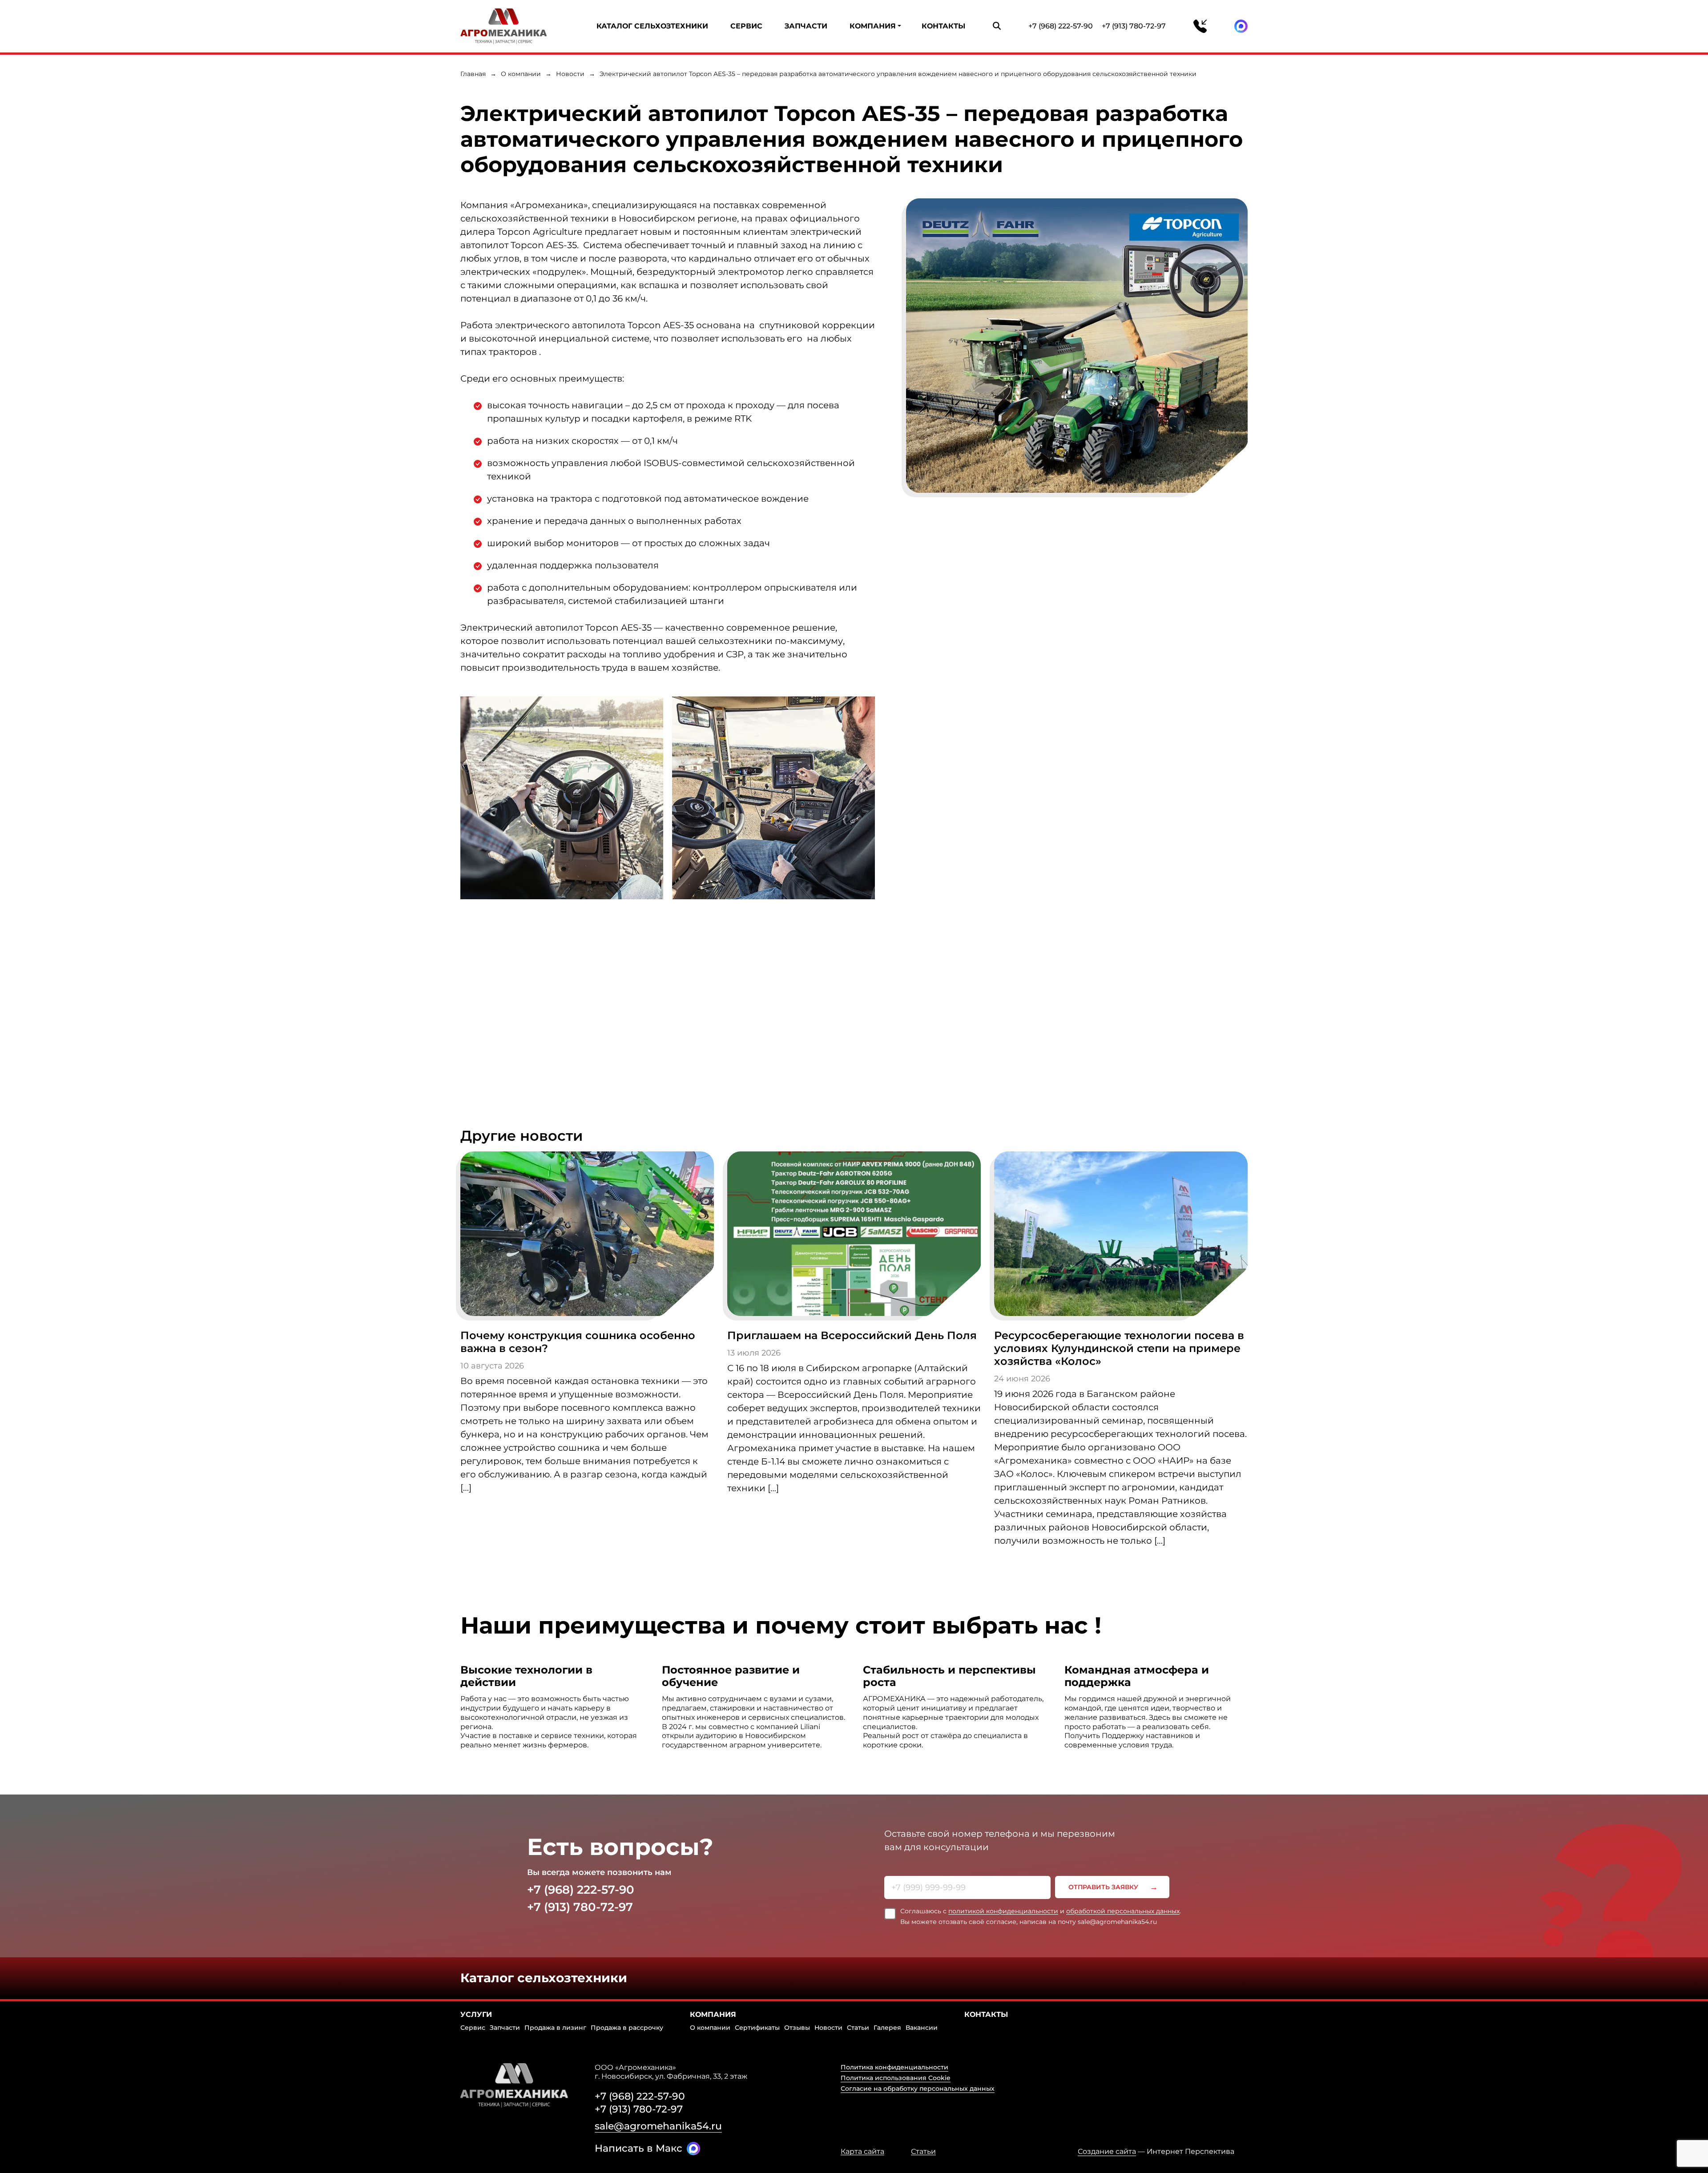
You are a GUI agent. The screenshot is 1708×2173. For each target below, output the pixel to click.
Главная (473, 74)
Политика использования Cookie (896, 2078)
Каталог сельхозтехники (652, 26)
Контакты (943, 26)
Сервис (746, 26)
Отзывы (797, 2028)
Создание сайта (1107, 2151)
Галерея (887, 2028)
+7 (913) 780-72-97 (1134, 26)
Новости (570, 74)
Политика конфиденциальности (894, 2067)
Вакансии (922, 2028)
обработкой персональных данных (1123, 1911)
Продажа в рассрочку (627, 2028)
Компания (873, 26)
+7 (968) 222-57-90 (1061, 26)
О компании (521, 74)
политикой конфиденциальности (1003, 1911)
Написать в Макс (638, 2148)
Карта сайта (862, 2152)
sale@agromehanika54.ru (658, 2126)
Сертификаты (757, 2028)
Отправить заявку (1103, 1887)
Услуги (476, 2014)
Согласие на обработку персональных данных (918, 2088)
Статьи (858, 2028)
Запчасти (806, 26)
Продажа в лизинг (555, 2028)
